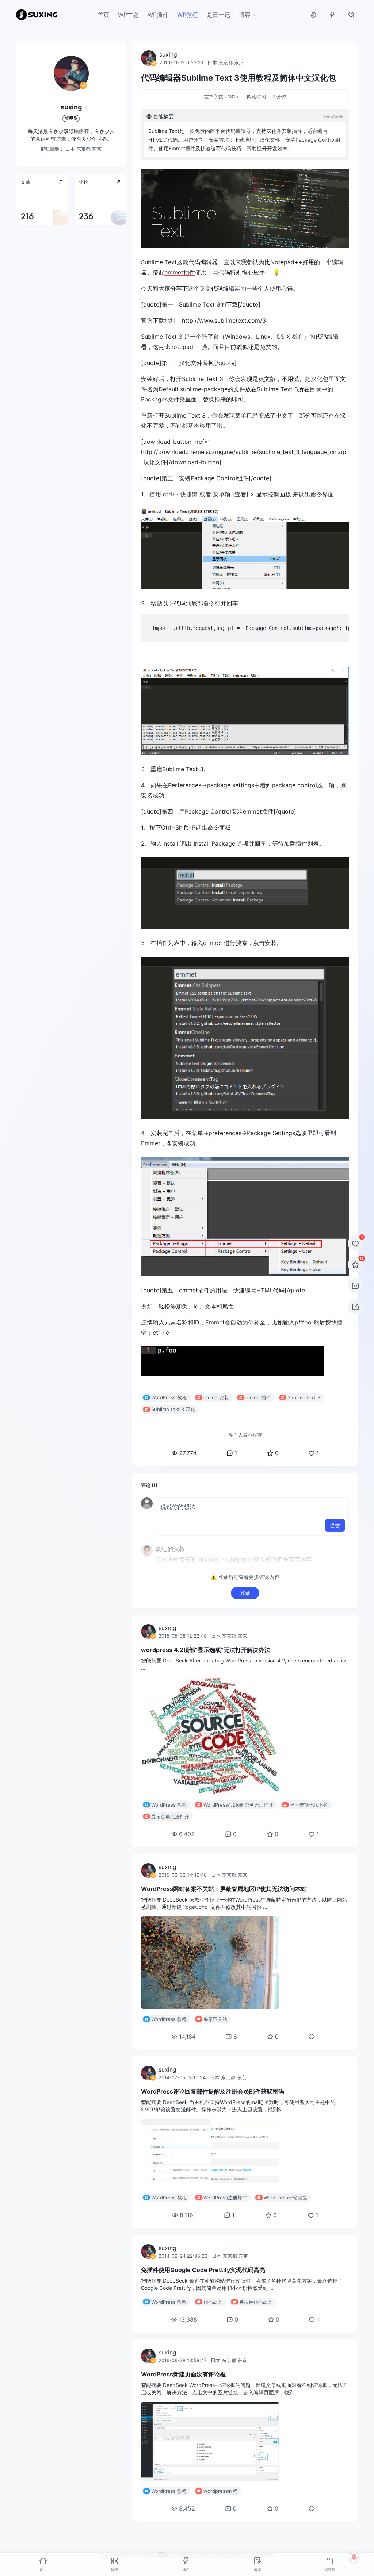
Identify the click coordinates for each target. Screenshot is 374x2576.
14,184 (187, 2037)
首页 (103, 15)
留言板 (330, 2569)
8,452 (187, 2508)
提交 (335, 1525)
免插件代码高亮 (256, 2302)
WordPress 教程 (169, 1397)
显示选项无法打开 (170, 1816)
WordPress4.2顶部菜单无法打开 (238, 1805)
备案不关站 (215, 2019)
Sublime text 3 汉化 (173, 1409)
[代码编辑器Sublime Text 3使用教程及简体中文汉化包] (245, 209)
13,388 (188, 2319)
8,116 (186, 2215)
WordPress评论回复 (285, 2198)
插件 (186, 2569)
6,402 (187, 1834)
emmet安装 (216, 1397)
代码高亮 (213, 2302)
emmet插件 (180, 272)
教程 (114, 2569)
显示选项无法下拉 (309, 1805)
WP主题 (128, 15)
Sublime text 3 (304, 1397)
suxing (71, 107)
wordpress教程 (220, 2491)
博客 (245, 15)
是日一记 (218, 15)
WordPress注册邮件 (225, 2198)
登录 (245, 1593)
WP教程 (188, 15)
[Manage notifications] (354, 2557)
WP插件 (158, 15)
